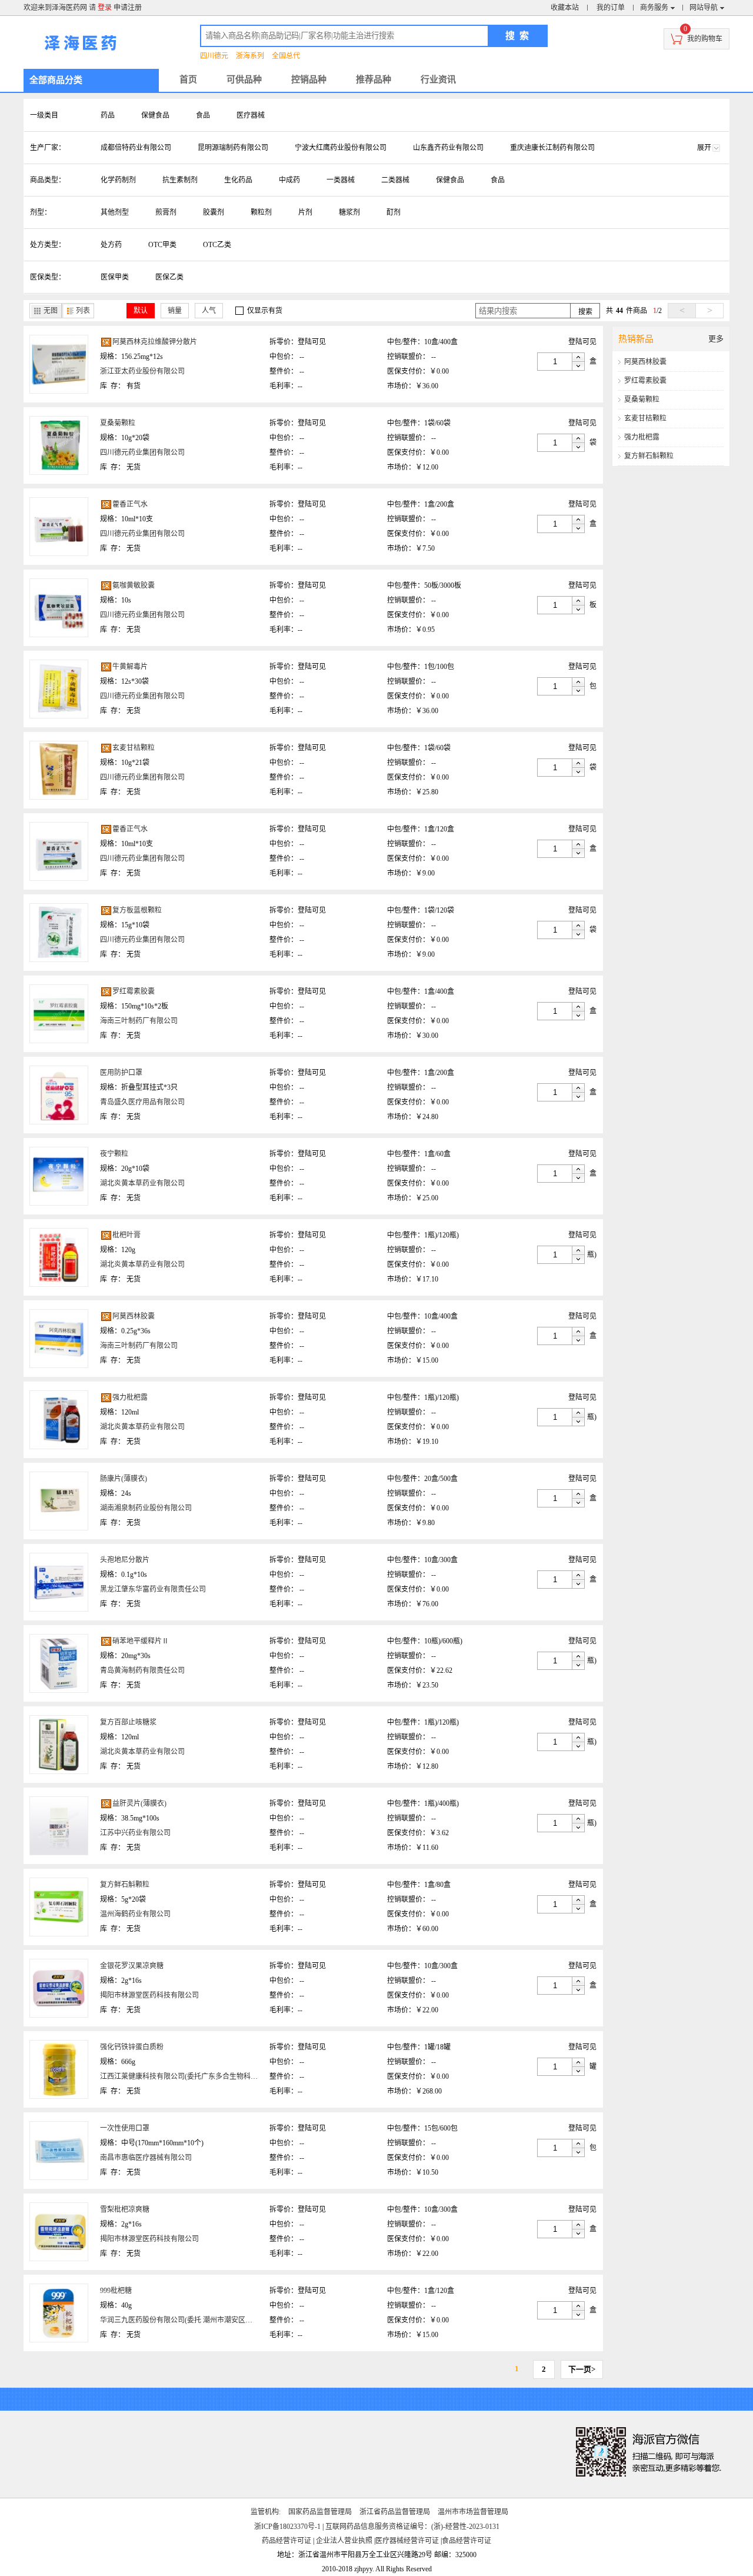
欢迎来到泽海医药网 (55, 8)
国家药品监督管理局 (320, 2512)
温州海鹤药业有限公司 (135, 1914)
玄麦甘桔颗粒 (134, 748)
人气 (209, 311)
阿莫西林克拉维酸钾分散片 (155, 342)
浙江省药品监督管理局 (395, 2512)
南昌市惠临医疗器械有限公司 (146, 2158)
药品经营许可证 (286, 2541)
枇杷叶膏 (126, 1235)
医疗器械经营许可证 (407, 2541)
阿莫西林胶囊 (134, 1316)
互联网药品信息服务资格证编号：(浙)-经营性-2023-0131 (412, 2527)
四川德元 (214, 56)
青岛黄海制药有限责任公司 (142, 1670)
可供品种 (244, 79)
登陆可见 (312, 342)
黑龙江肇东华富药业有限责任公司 (153, 1589)
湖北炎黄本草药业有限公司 (142, 1183)
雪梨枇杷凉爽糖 (125, 2209)
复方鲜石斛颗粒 (125, 1885)
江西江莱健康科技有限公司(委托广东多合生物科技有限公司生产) (201, 2076)
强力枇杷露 (130, 1397)
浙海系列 (250, 56)
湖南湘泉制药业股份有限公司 (146, 1508)
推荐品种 (374, 79)
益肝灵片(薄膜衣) (139, 1803)
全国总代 (286, 56)
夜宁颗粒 (114, 1154)
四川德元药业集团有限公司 (142, 452)
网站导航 (704, 8)
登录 (105, 8)
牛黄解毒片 (130, 667)
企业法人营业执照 (344, 2541)
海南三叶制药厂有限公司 (139, 1021)
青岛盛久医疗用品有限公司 (142, 1102)
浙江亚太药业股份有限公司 (142, 371)
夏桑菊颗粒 (118, 423)
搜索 (585, 312)
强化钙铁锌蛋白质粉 (132, 2047)
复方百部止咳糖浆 (128, 1722)
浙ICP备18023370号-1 (287, 2527)
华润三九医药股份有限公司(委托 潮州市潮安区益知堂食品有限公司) (206, 2320)
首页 (188, 79)
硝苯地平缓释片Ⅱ (141, 1641)
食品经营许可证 (467, 2541)
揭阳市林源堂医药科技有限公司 (149, 1995)
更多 (716, 339)
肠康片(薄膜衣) (124, 1479)
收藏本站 (565, 8)
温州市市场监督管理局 (473, 2512)
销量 (175, 311)
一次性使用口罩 (125, 2128)
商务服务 (654, 8)
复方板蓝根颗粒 (137, 910)
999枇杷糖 (116, 2291)
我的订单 (611, 8)
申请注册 (128, 8)
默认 (141, 311)
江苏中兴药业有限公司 (135, 1833)
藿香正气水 (130, 504)
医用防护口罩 (121, 1073)
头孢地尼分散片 (125, 1560)
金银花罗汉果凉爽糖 (132, 1966)
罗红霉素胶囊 (134, 991)
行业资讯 (438, 79)
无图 (51, 311)
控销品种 (309, 79)
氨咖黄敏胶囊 (134, 585)
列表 (83, 311)
